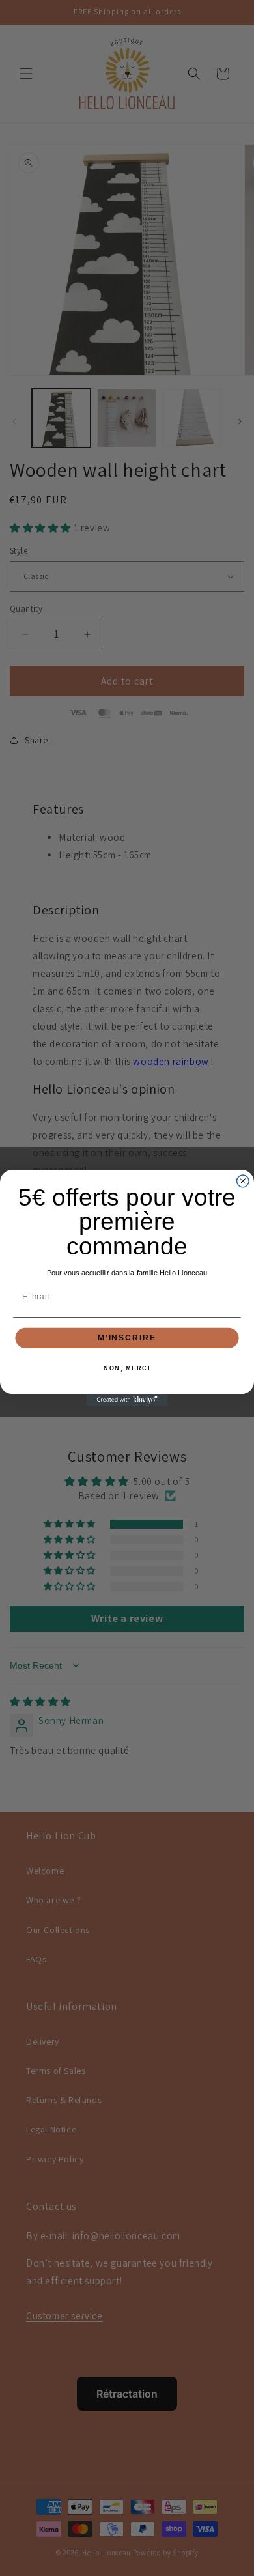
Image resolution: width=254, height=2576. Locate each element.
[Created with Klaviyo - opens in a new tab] (127, 1400)
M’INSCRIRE (127, 1338)
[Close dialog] (243, 1181)
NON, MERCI (127, 1369)
